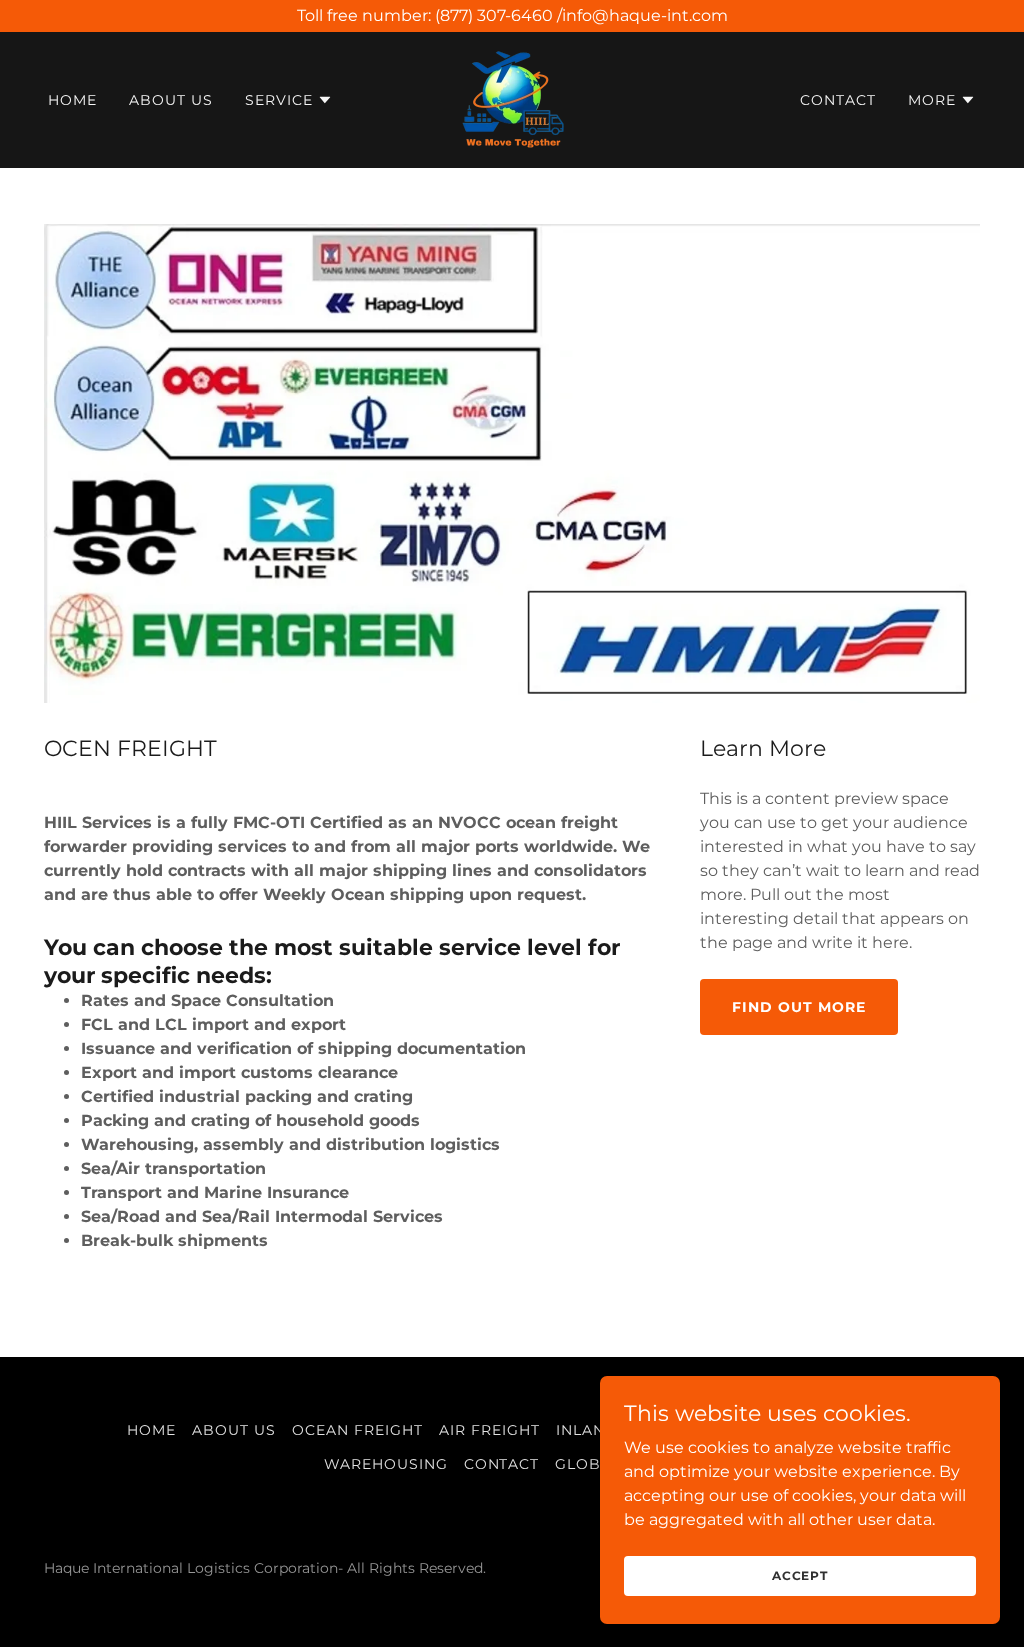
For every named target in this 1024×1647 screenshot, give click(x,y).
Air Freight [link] (489, 1430)
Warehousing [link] (386, 1464)
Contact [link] (838, 100)
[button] (289, 100)
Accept (800, 1575)
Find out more (799, 1007)
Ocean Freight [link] (357, 1430)
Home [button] (151, 1430)
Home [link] (72, 100)
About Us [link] (171, 100)
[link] (512, 98)
